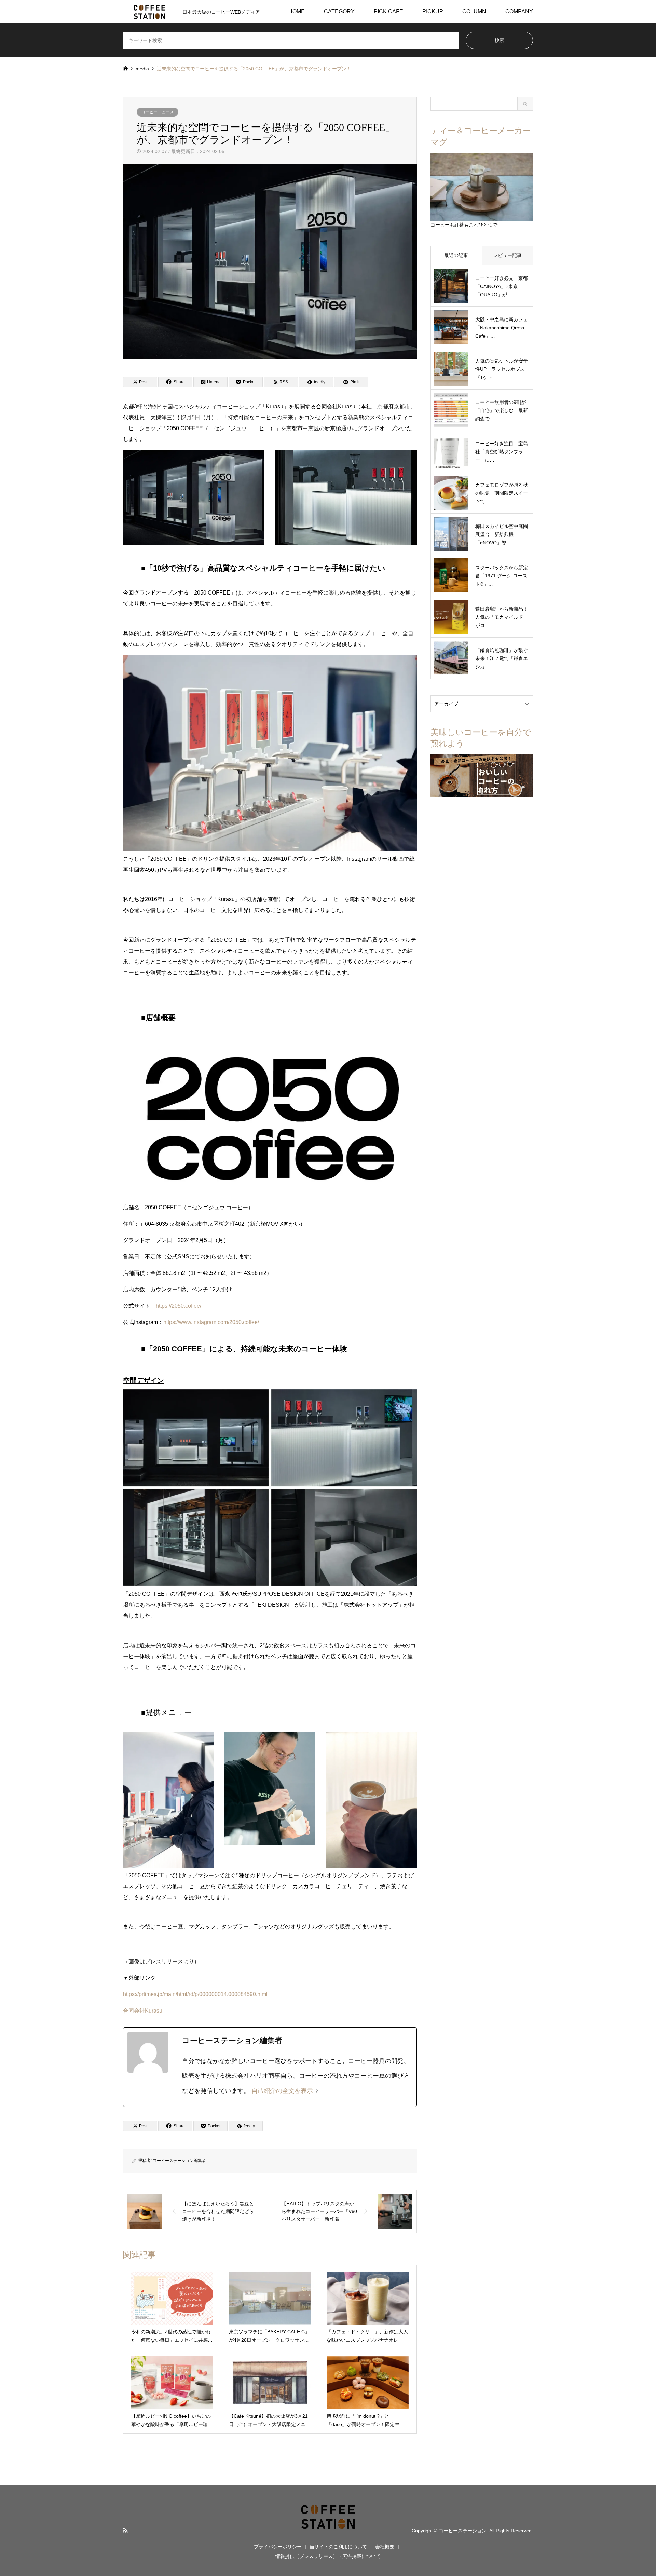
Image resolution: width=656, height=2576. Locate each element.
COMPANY (519, 11)
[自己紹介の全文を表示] (317, 2091)
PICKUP (433, 11)
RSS (125, 2530)
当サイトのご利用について (338, 2547)
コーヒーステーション (463, 2530)
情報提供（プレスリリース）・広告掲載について (328, 2556)
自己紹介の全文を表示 (282, 2091)
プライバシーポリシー (278, 2547)
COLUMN (474, 11)
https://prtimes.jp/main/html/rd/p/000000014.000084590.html (195, 1994)
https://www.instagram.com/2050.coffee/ (211, 1322)
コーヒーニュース (158, 112)
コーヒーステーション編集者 (179, 2161)
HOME (297, 11)
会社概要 (385, 2547)
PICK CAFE (388, 11)
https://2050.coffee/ (179, 1306)
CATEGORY (339, 11)
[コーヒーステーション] (328, 2530)
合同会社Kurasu (143, 2011)
